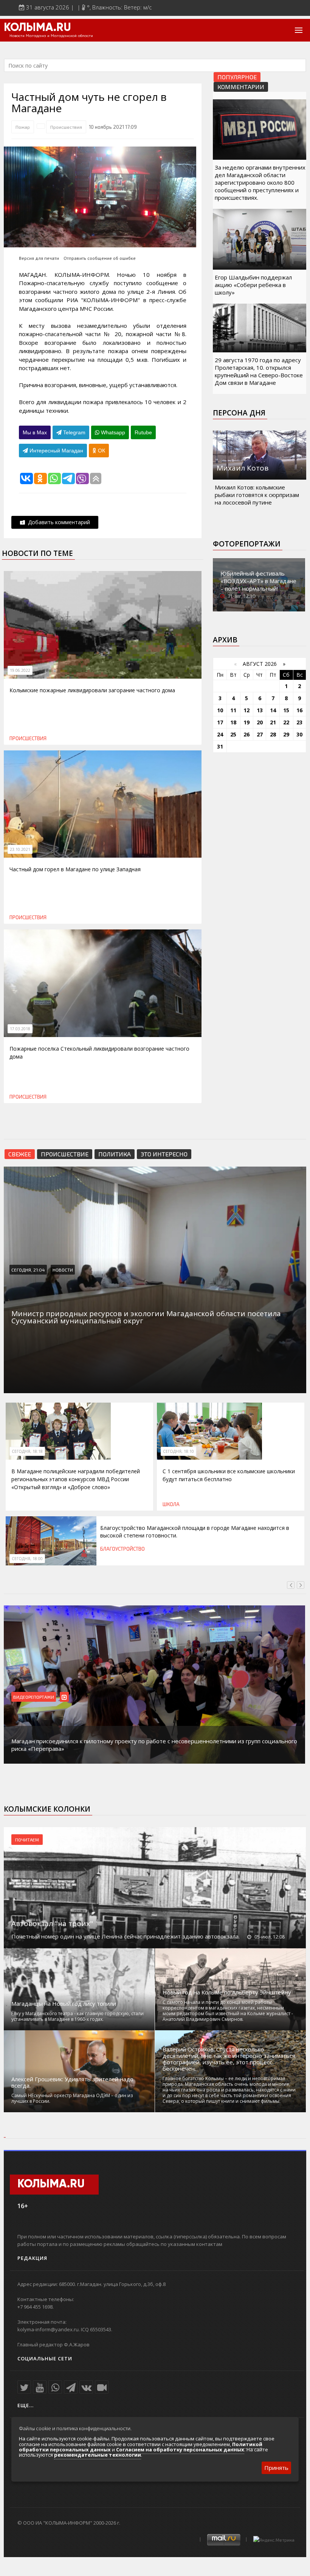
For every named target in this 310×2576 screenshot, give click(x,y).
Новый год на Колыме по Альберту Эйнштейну (227, 1992)
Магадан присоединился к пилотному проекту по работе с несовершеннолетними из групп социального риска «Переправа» (154, 1745)
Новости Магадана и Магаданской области (51, 36)
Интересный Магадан (56, 451)
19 (246, 722)
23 (299, 722)
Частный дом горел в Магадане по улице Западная (75, 869)
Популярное (237, 77)
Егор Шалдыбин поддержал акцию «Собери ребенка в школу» (253, 285)
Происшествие (65, 1154)
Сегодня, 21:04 (28, 1270)
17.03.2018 (20, 1029)
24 (220, 734)
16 (299, 710)
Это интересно (164, 1154)
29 (286, 734)
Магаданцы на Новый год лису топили (64, 2004)
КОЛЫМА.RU (37, 28)
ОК (101, 451)
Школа (171, 1504)
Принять (276, 2468)
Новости (63, 1270)
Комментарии (241, 87)
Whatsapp (112, 432)
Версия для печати (39, 258)
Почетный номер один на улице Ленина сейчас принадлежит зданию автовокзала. (126, 1936)
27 (260, 734)
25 (233, 734)
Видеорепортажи (34, 1697)
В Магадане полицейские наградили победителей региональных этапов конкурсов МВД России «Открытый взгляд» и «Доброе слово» (76, 1479)
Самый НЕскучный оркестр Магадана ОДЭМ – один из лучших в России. (72, 2098)
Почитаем (27, 1840)
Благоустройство (122, 1549)
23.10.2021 (20, 849)
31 (220, 746)
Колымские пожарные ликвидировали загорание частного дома (92, 690)
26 (246, 734)
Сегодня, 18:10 (178, 1451)
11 (233, 710)
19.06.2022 (20, 670)
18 (233, 722)
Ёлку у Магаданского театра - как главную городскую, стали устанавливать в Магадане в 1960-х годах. (77, 2016)
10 (220, 710)
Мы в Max (35, 432)
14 (273, 710)
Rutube (143, 432)
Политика (115, 1154)
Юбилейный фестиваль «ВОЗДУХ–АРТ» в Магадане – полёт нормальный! (258, 581)
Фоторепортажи (247, 544)
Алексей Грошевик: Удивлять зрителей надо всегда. (72, 2082)
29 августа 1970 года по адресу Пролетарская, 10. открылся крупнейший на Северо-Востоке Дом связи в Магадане (259, 371)
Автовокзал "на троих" (52, 1923)
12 (246, 710)
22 (286, 722)
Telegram (74, 432)
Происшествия (66, 127)
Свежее (20, 1154)
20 (260, 722)
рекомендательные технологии (98, 2455)
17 (220, 722)
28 (273, 734)
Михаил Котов (243, 468)
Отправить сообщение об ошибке (100, 258)
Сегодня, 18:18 (27, 1451)
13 (260, 710)
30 (299, 734)
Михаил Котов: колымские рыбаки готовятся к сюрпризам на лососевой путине (257, 495)
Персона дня (239, 413)
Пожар (23, 127)
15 (286, 710)
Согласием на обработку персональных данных (180, 2449)
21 (273, 722)
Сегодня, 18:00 (27, 1559)
